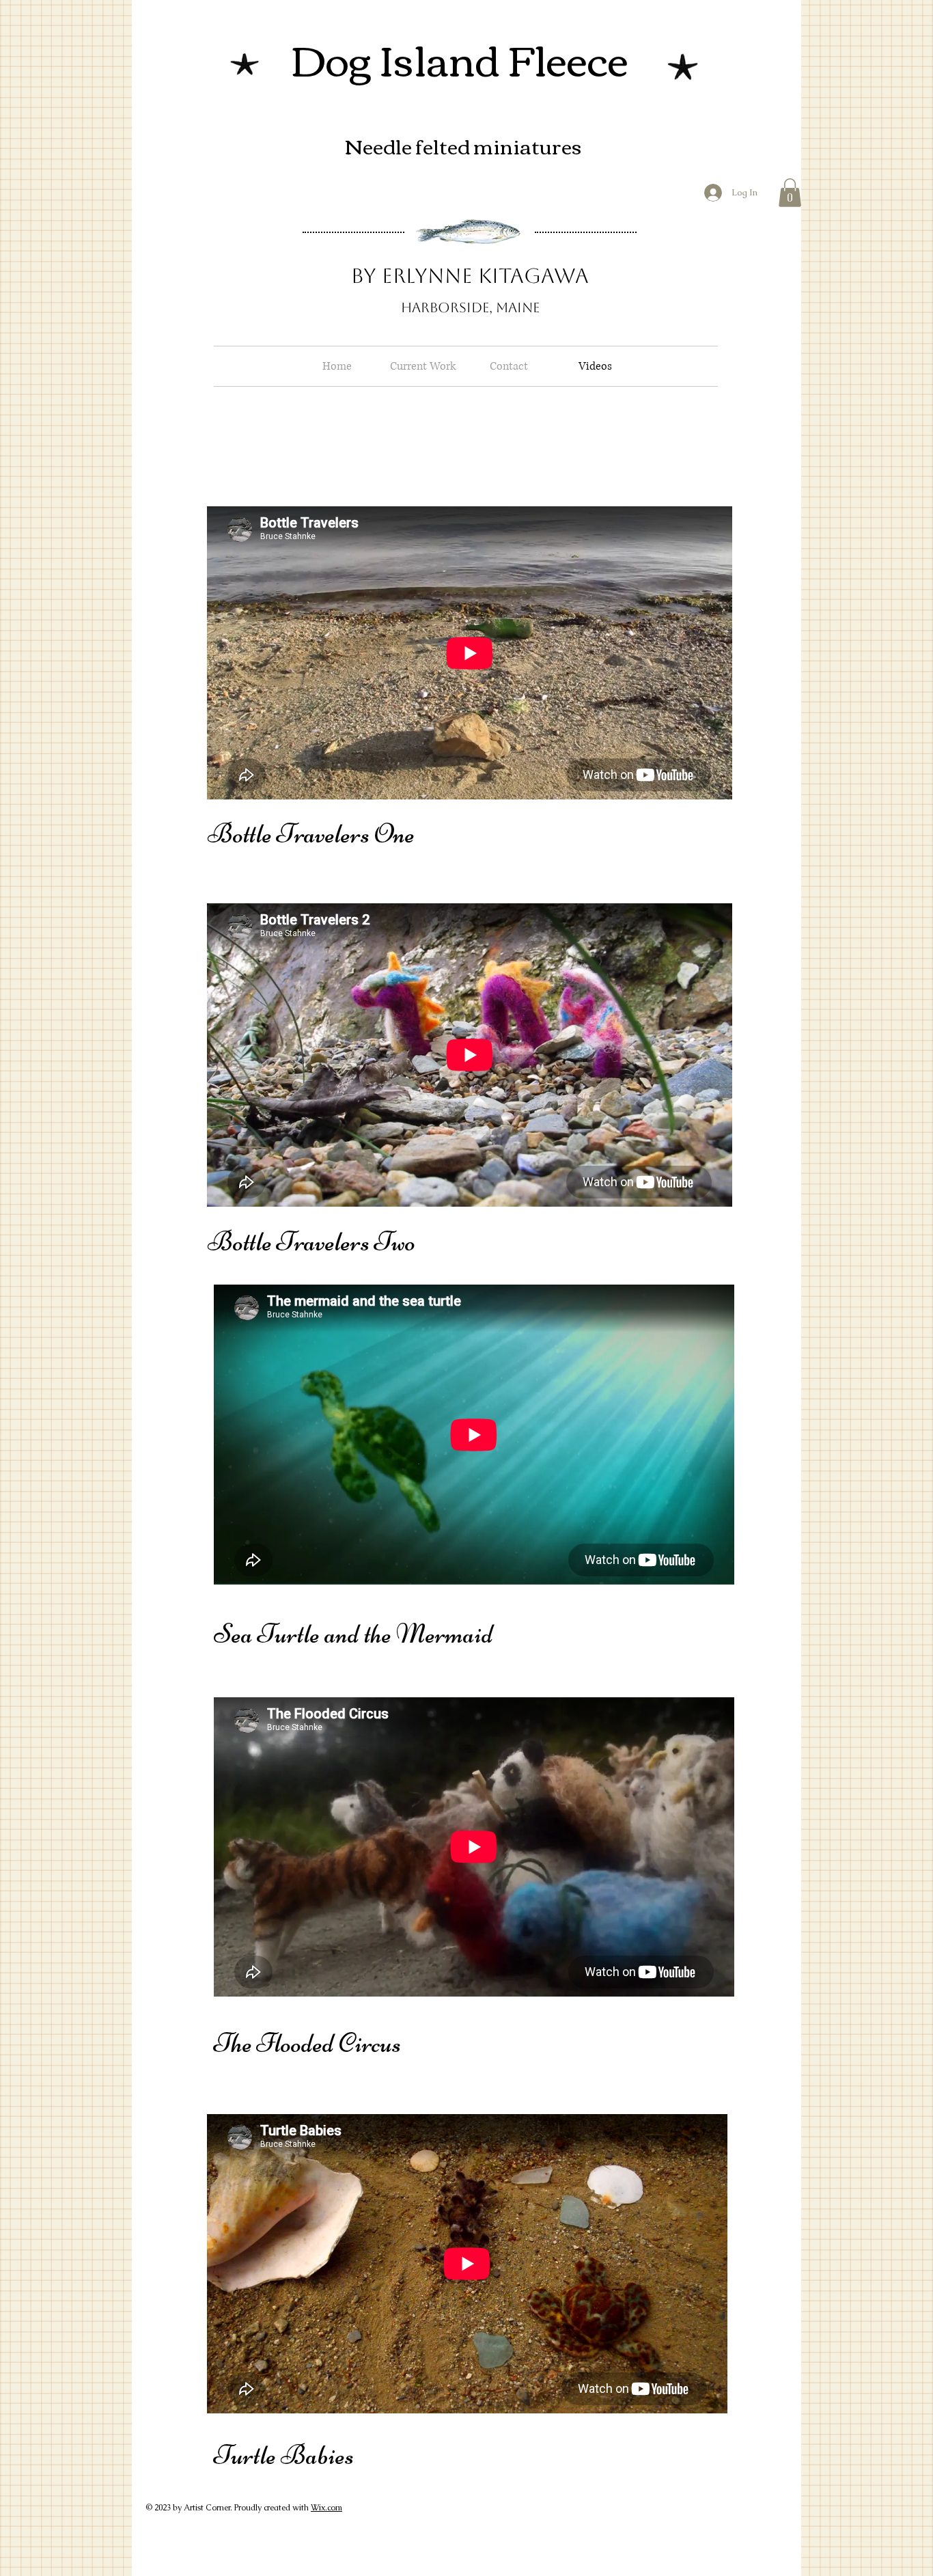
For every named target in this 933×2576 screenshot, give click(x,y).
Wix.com (326, 2508)
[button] (790, 193)
